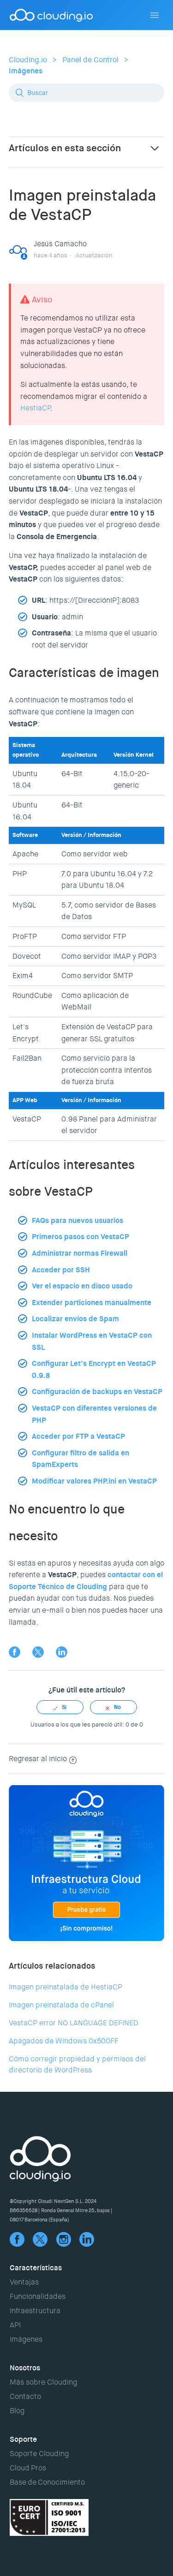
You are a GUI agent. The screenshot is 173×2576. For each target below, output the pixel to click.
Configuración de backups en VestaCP (97, 1392)
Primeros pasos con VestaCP (81, 1237)
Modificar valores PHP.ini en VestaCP (94, 1481)
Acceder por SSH (61, 1270)
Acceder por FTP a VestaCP (78, 1436)
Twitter (38, 1652)
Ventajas (24, 2282)
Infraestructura (35, 2311)
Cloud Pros (28, 2468)
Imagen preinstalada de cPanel (61, 2005)
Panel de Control (90, 60)
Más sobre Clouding (43, 2382)
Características (36, 2268)
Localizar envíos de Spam (75, 1319)
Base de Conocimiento (47, 2482)
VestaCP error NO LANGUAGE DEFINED (74, 2023)
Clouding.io (28, 60)
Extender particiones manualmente (92, 1303)
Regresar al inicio (38, 1759)
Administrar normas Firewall (80, 1253)
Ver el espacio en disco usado (82, 1286)
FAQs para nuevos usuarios (78, 1220)
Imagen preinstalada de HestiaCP (66, 1987)
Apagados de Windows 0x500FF (64, 2041)
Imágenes (26, 71)
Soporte (23, 2439)
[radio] (60, 1707)
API (15, 2325)
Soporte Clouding (39, 2454)
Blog (17, 2411)
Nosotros (25, 2368)
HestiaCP (35, 408)
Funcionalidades (38, 2296)
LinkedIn (62, 1652)
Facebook (15, 1652)
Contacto (25, 2396)
